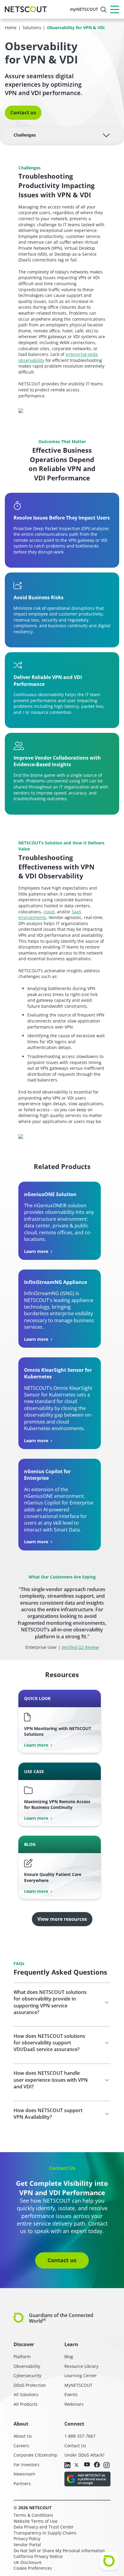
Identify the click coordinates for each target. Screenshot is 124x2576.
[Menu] (115, 9)
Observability (27, 2366)
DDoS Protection (30, 2385)
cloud (49, 912)
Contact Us (75, 2446)
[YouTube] (87, 2465)
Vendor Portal (27, 2545)
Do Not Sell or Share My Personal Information (59, 2551)
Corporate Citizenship (36, 2455)
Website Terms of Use (36, 2521)
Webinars (74, 2404)
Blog (69, 2357)
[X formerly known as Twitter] (77, 2465)
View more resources (62, 1919)
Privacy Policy (27, 2539)
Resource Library (81, 2366)
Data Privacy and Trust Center (44, 2527)
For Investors (26, 2465)
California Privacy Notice (38, 2556)
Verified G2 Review (80, 1647)
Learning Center (81, 2375)
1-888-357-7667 (80, 2436)
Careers (21, 2446)
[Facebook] (97, 2465)
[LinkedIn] (67, 2466)
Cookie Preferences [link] (33, 2568)
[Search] (104, 10)
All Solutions (26, 2394)
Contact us (23, 113)
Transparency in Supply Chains (45, 2533)
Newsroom (24, 2474)
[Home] (26, 9)
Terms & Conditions (33, 2515)
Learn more (36, 1251)
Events (71, 2394)
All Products (26, 2404)
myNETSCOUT (84, 9)
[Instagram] (107, 2466)
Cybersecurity (27, 2375)
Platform (22, 2357)
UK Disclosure (28, 2562)
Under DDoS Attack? (84, 2455)
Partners (22, 2483)
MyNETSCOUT (78, 2385)
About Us (23, 2436)
